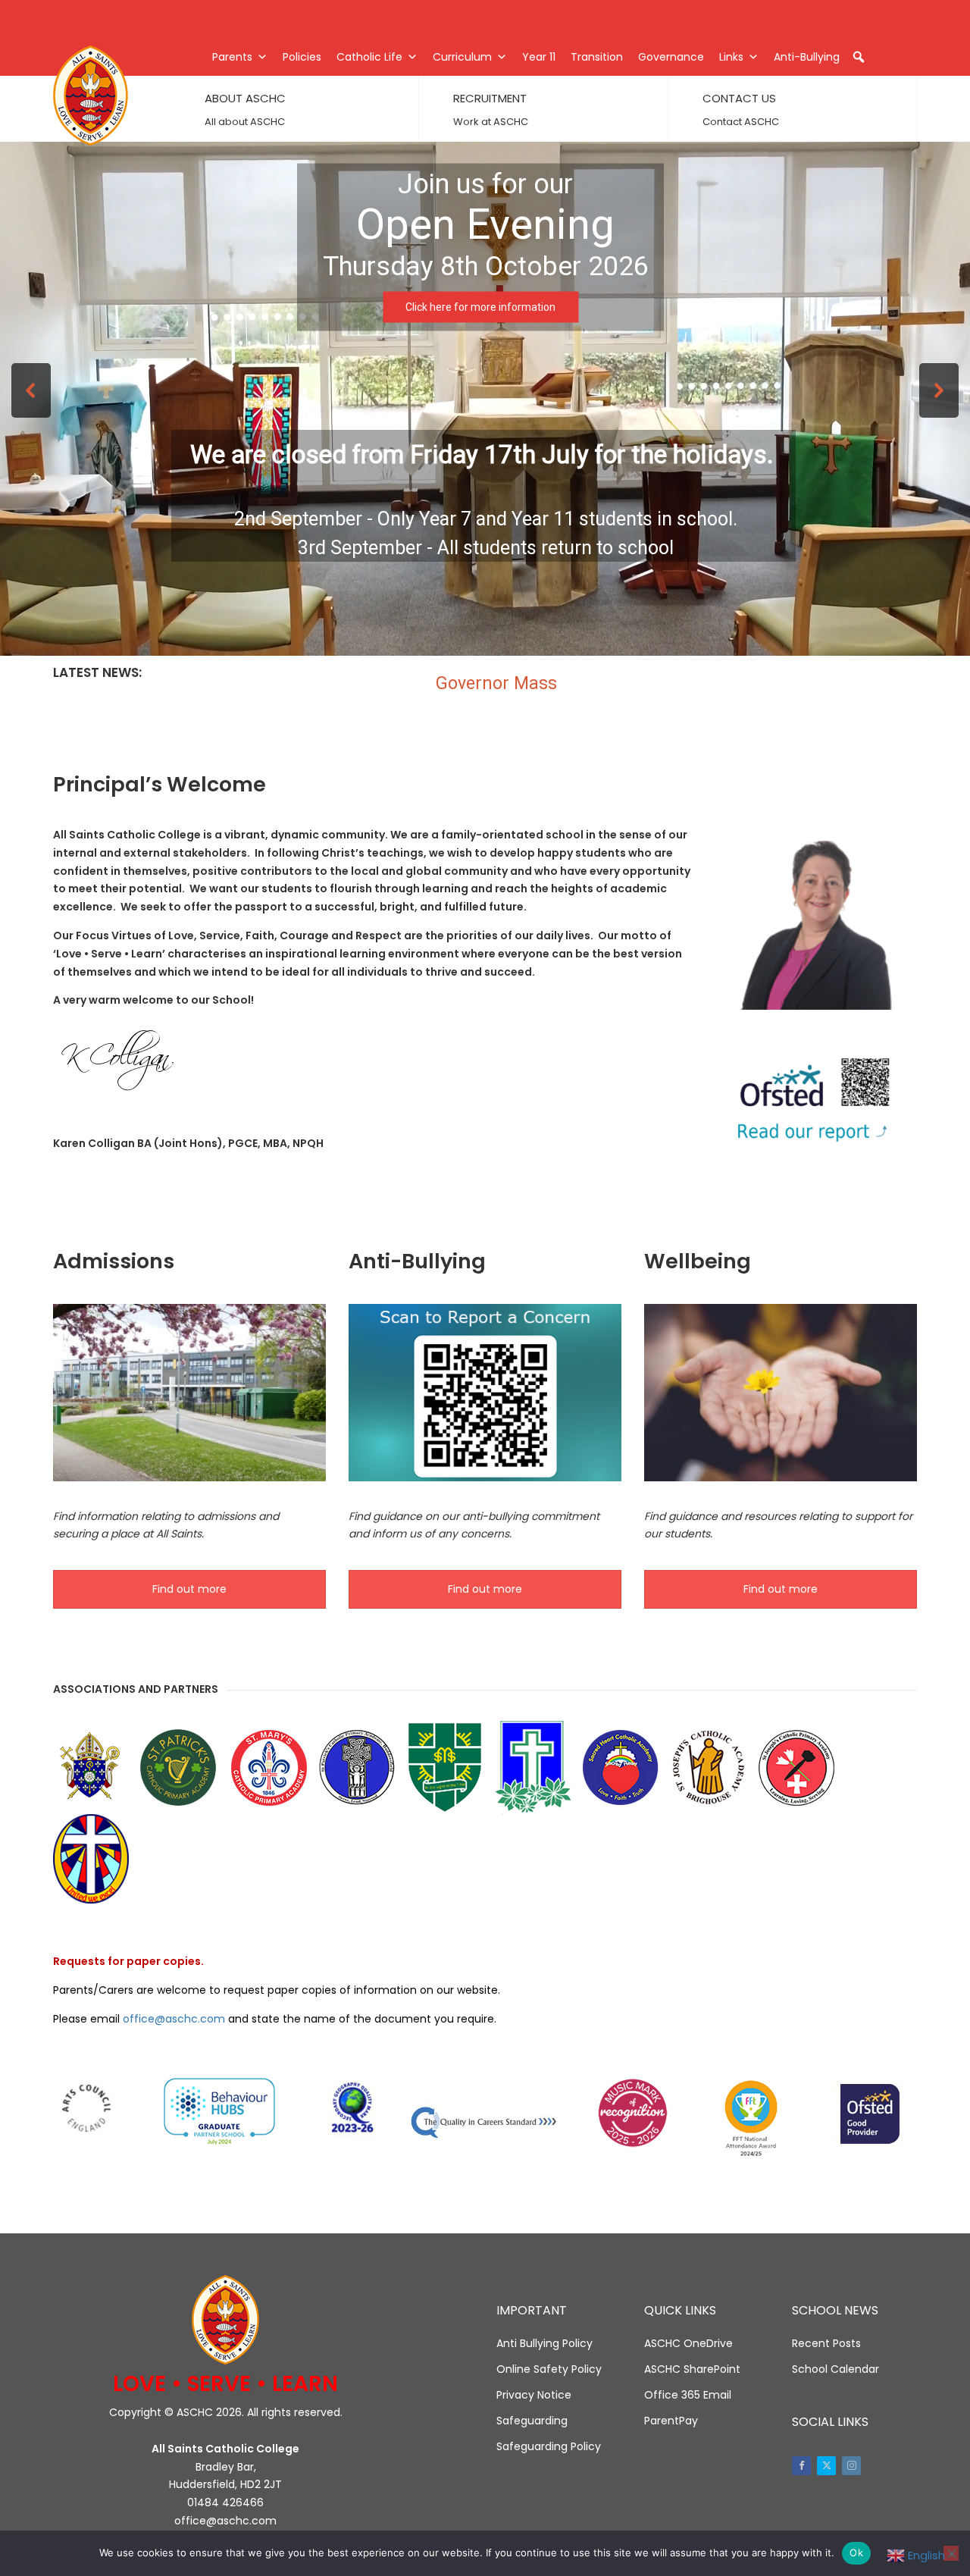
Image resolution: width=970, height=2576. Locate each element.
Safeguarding (532, 2421)
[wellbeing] (781, 1393)
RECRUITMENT (490, 98)
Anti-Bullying (807, 57)
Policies (302, 57)
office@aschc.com (174, 2019)
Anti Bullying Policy (544, 2343)
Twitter (826, 2466)
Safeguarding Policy (549, 2446)
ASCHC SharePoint (692, 2369)
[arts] (86, 2109)
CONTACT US (739, 98)
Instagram (851, 2466)
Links (731, 57)
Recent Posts (826, 2343)
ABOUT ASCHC (245, 98)
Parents (232, 57)
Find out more (189, 1589)
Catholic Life (369, 57)
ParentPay (671, 2421)
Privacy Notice (534, 2395)
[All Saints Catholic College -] (106, 96)
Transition (597, 57)
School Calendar (835, 2369)
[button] (859, 57)
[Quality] (485, 2120)
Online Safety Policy (549, 2369)
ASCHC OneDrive (688, 2343)
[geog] (352, 2108)
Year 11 (539, 57)
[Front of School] (189, 1393)
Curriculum (462, 57)
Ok (856, 2552)
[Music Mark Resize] (633, 2113)
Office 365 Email (688, 2395)
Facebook (801, 2466)
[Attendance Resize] (751, 2119)
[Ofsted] (869, 2115)
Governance (671, 57)
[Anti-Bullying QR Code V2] (485, 1393)
